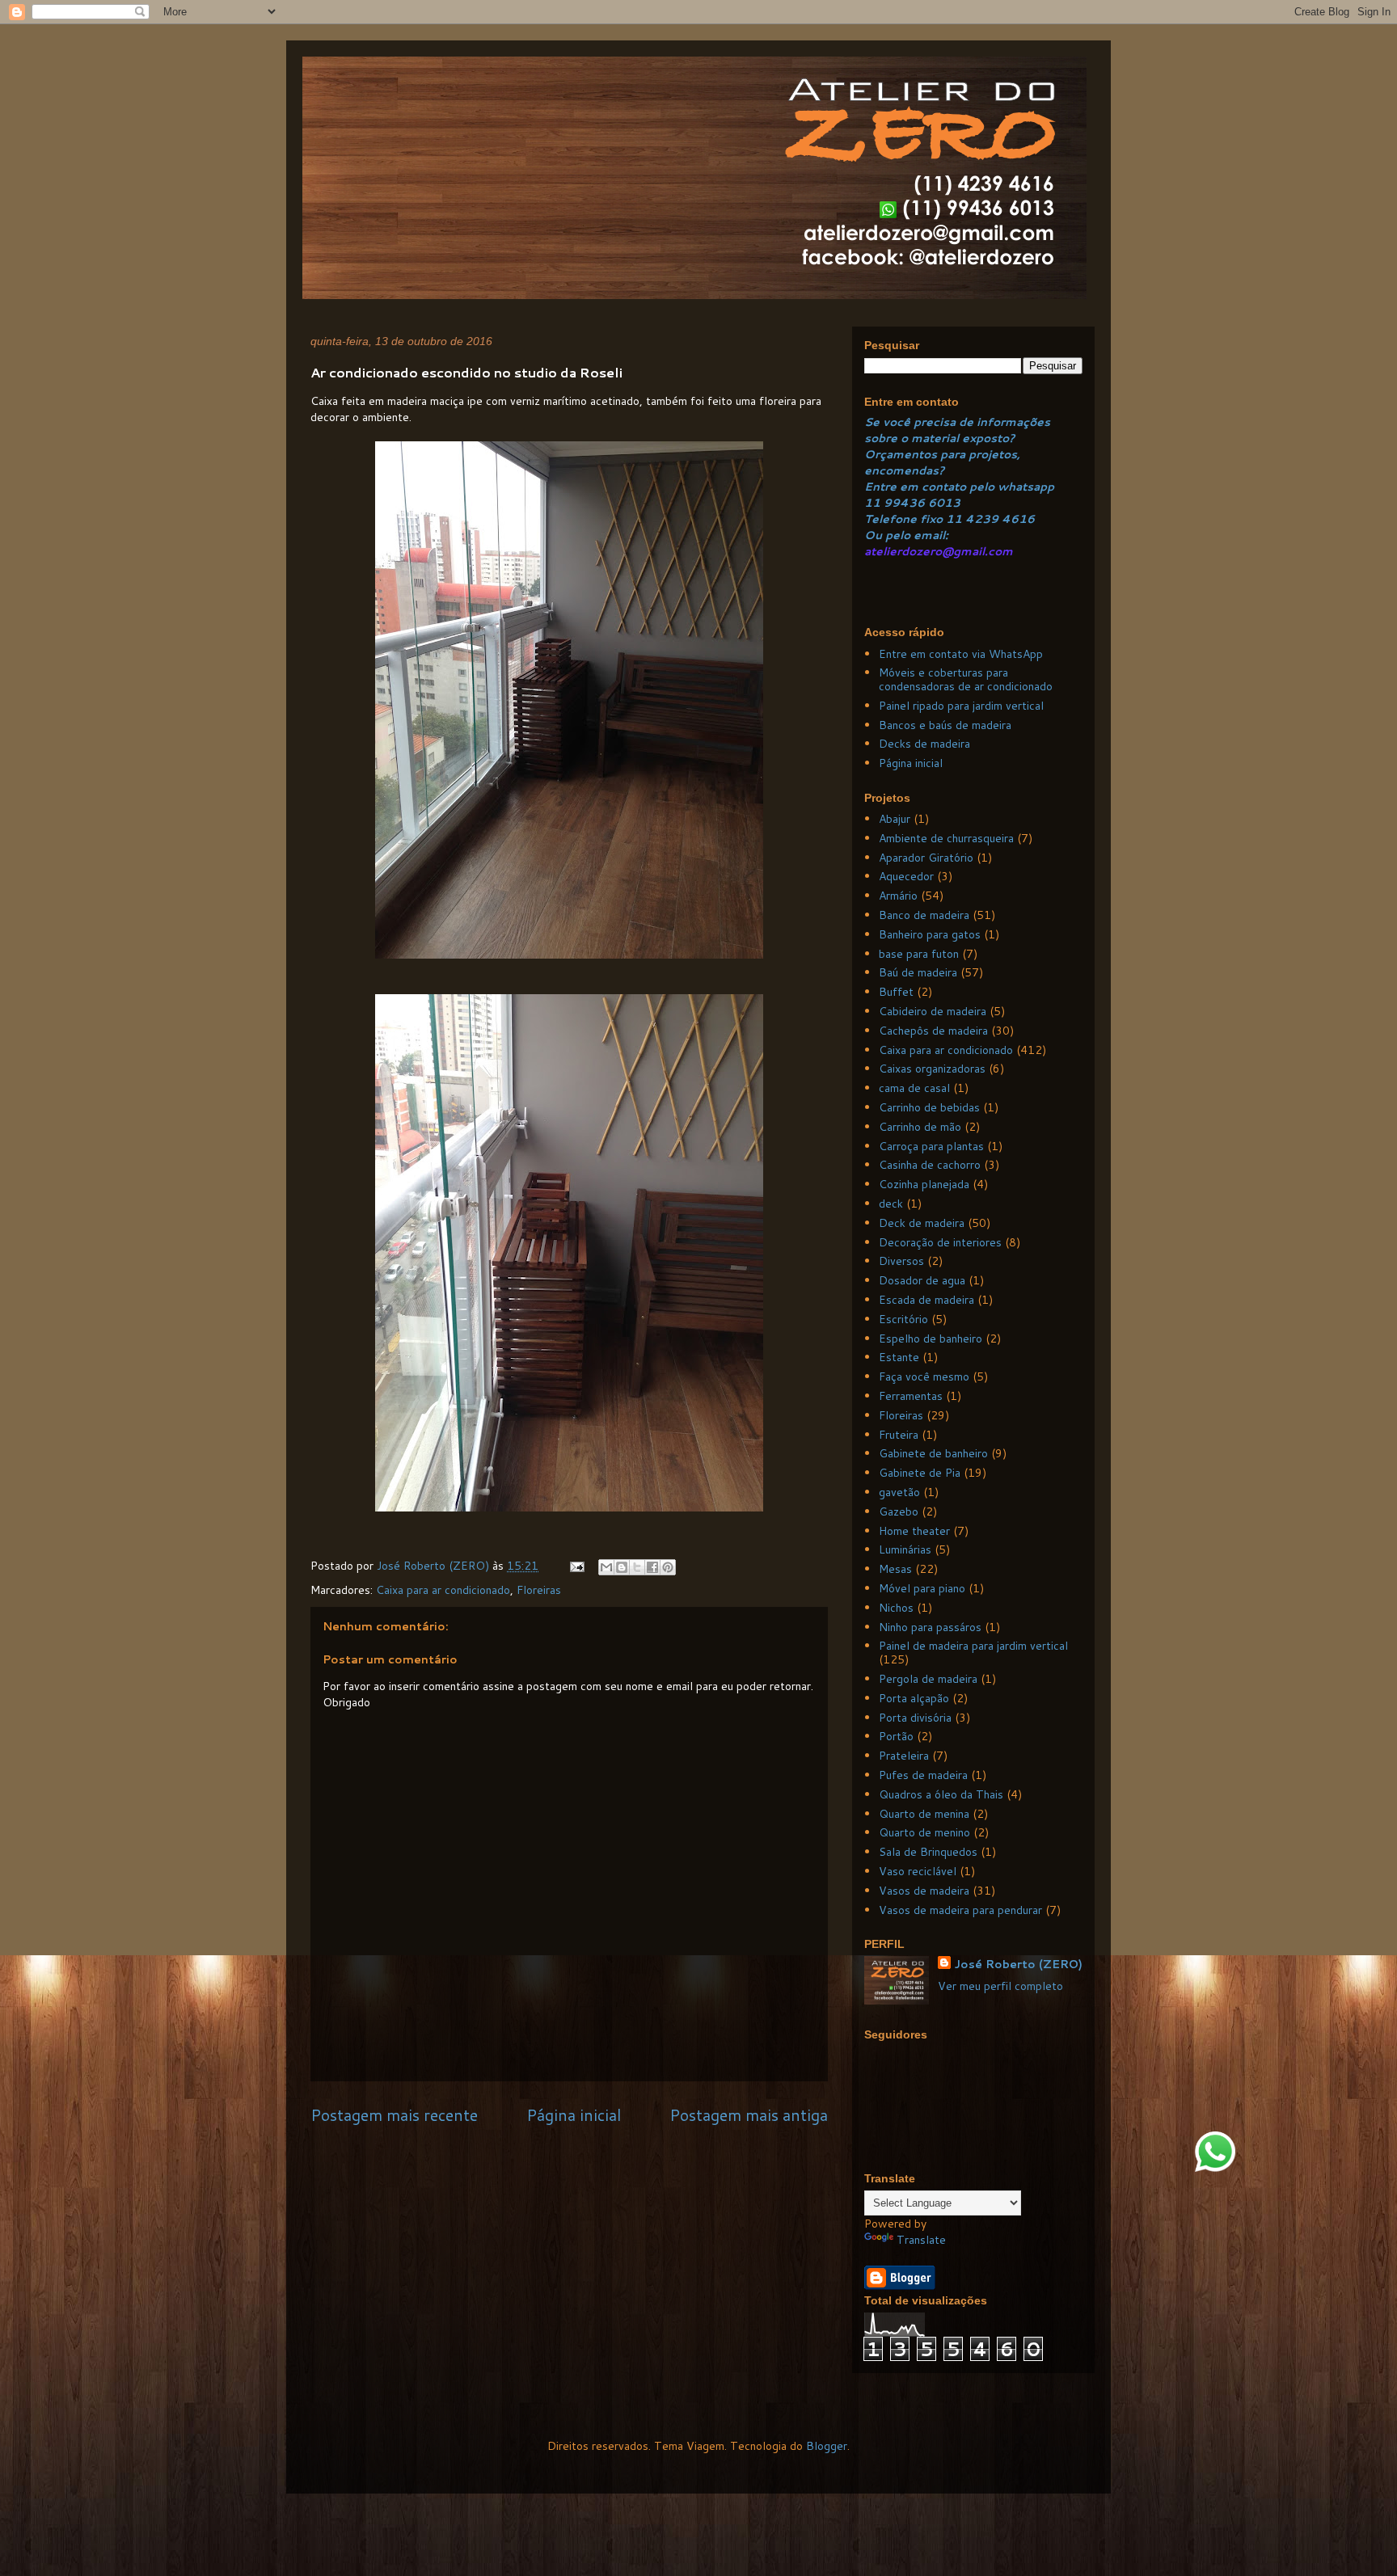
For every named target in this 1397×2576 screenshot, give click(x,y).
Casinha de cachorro (930, 1165)
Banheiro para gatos (930, 934)
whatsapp (1024, 487)
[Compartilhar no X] (637, 1567)
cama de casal (914, 1088)
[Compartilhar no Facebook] (652, 1567)
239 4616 (1004, 519)
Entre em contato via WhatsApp (961, 654)
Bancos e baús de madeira (945, 725)
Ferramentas (911, 1396)
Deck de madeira (922, 1223)
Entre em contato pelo (929, 487)
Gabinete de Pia (920, 1473)
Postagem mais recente (394, 2115)
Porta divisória (915, 1718)
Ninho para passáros (930, 1627)
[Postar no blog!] (622, 1567)
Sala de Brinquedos (928, 1852)
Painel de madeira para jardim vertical (973, 1646)
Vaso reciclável (918, 1871)
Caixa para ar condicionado (443, 1590)
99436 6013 (922, 503)
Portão (896, 1736)
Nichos (896, 1608)
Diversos (901, 1261)
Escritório (903, 1319)
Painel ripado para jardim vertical (961, 706)
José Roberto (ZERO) (1018, 1964)
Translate (921, 2240)
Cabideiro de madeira (933, 1011)
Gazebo (899, 1511)
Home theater (914, 1531)
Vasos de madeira (924, 1891)
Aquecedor (906, 876)
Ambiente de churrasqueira (946, 838)
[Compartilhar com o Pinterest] (668, 1567)
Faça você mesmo (924, 1377)
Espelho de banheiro (931, 1339)
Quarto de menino (924, 1832)
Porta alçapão (914, 1698)
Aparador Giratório (926, 858)
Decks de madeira (924, 744)
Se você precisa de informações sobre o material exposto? (957, 430)
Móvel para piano (922, 1588)
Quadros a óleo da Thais (941, 1794)
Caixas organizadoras (932, 1069)
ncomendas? (908, 470)
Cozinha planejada (924, 1184)
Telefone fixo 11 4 (919, 519)
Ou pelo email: (906, 535)
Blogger (827, 2446)
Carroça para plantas (931, 1146)
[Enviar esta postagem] (576, 1566)
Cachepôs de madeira (933, 1031)
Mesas (895, 1569)
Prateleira (904, 1756)
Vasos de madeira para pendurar (960, 1910)
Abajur (895, 819)
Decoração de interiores (940, 1242)
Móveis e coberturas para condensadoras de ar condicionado (966, 679)
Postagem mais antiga (749, 2115)
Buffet (896, 992)
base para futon (919, 954)
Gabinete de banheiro (933, 1453)
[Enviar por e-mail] (606, 1567)
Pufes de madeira (923, 1775)
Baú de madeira (918, 972)
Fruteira (899, 1435)
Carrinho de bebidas (929, 1107)
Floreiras (539, 1590)
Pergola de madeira (928, 1679)
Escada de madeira (926, 1300)
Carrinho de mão (920, 1127)
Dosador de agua (922, 1280)
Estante (899, 1357)
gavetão (899, 1492)
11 (874, 503)
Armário (898, 896)
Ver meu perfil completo (1000, 1986)
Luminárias (905, 1549)
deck (891, 1204)
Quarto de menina (924, 1814)
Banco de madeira (924, 915)
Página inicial (574, 2115)
